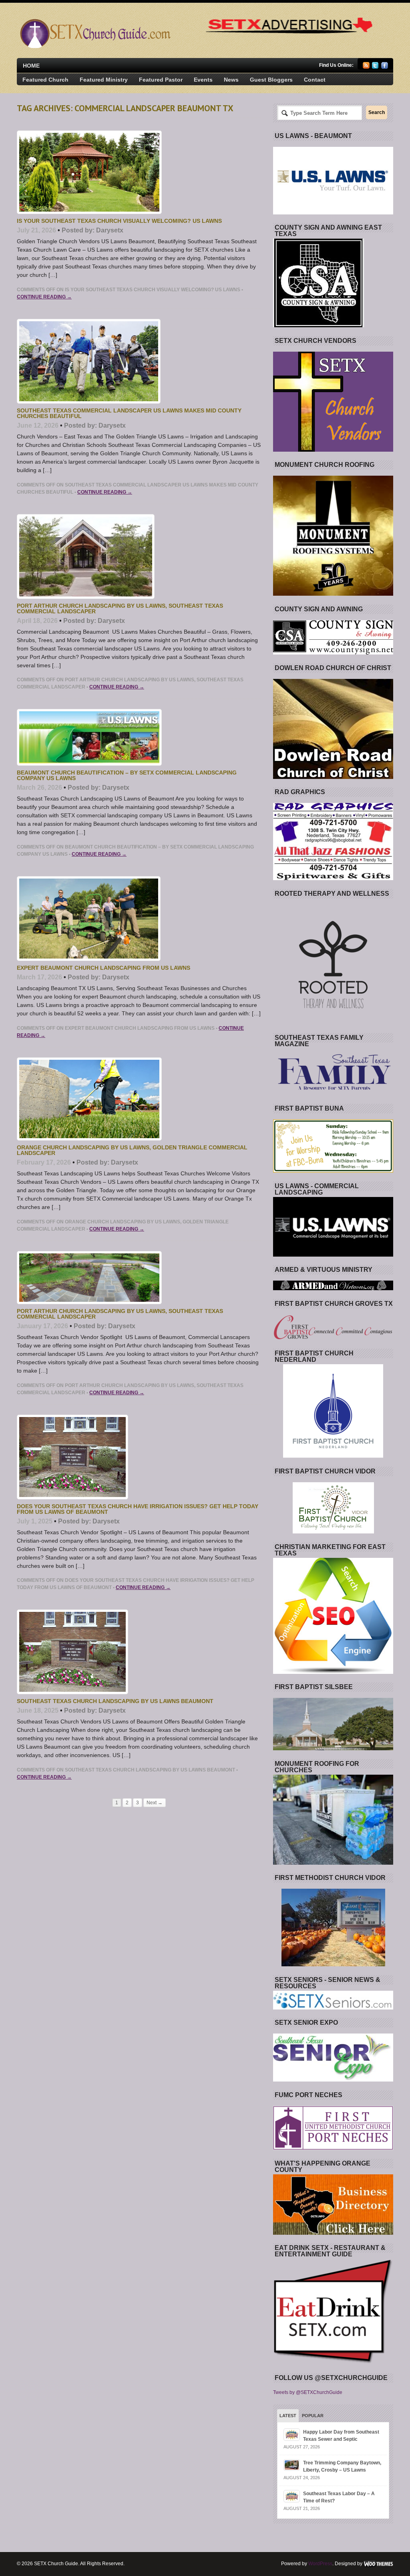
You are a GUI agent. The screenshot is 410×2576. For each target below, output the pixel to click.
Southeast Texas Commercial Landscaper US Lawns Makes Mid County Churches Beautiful (129, 413)
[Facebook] (385, 67)
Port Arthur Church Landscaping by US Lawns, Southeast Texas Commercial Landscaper (120, 608)
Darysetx (110, 230)
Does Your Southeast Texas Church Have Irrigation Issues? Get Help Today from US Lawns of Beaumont (138, 1509)
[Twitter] (375, 67)
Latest (288, 2416)
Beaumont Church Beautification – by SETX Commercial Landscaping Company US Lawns (127, 775)
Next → (155, 1803)
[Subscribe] (366, 67)
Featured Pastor (161, 80)
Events (203, 80)
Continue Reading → (44, 297)
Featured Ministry (104, 80)
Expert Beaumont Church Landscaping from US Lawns (104, 968)
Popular (313, 2416)
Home (31, 66)
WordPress (320, 2564)
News (231, 80)
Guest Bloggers (271, 80)
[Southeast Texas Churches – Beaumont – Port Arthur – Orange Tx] (94, 46)
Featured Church (45, 80)
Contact (315, 80)
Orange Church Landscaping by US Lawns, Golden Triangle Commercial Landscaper (132, 1150)
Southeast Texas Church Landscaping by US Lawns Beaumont (115, 1701)
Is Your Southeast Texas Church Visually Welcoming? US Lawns (119, 221)
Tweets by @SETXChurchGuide (308, 2392)
